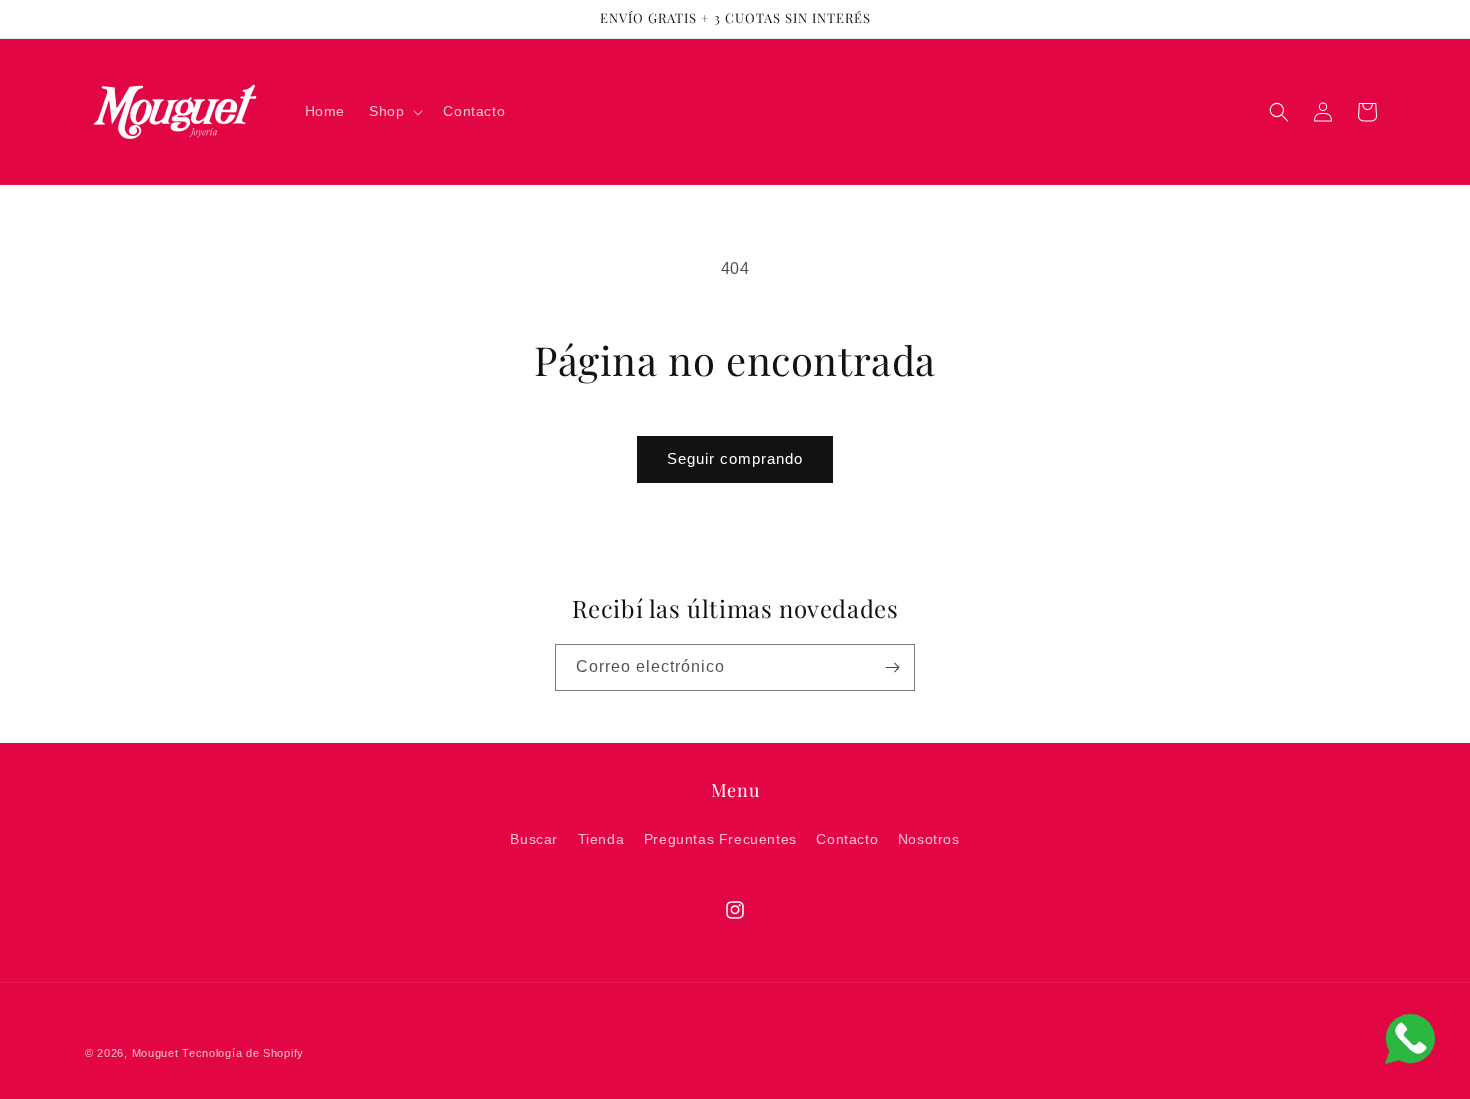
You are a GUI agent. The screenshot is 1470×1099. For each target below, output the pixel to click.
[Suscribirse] (892, 667)
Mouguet (155, 1053)
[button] (394, 111)
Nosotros (929, 839)
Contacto (847, 839)
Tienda (601, 839)
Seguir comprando (735, 458)
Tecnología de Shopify (243, 1053)
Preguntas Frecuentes (720, 839)
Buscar (534, 839)
